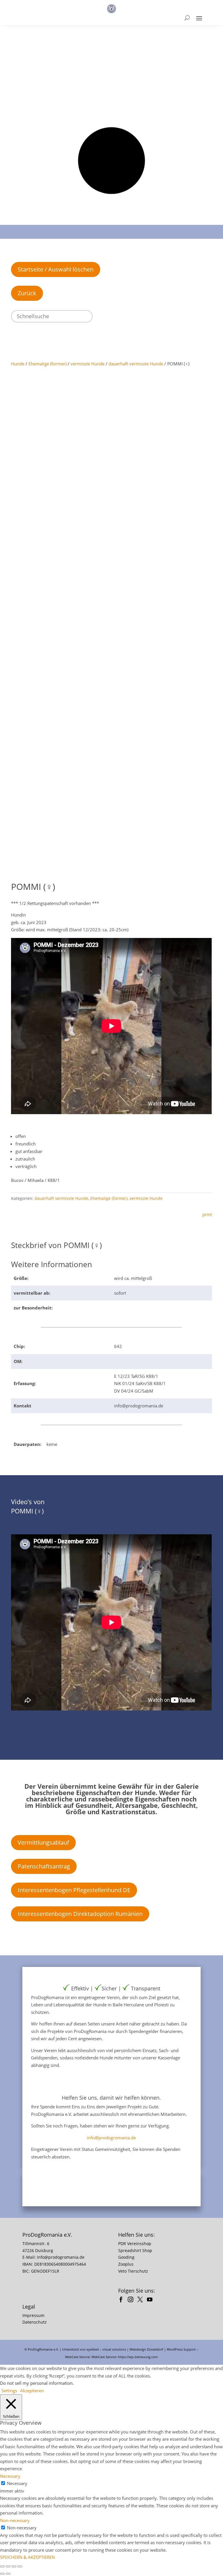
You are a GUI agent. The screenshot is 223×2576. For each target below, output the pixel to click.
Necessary (17, 2483)
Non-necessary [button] (15, 2520)
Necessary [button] (10, 2476)
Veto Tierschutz (133, 2271)
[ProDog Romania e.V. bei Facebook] (122, 2300)
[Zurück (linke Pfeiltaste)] (2, 2574)
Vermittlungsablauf (43, 1842)
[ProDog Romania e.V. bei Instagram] (132, 2300)
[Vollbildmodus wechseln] (8, 2566)
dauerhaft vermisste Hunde (136, 364)
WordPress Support (181, 2349)
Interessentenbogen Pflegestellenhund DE (74, 1890)
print (207, 1214)
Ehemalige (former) (47, 364)
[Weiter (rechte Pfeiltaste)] (8, 2574)
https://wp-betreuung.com (138, 2357)
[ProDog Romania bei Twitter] (142, 2300)
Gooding (126, 2257)
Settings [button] (9, 2391)
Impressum (33, 2315)
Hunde (18, 364)
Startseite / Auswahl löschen (56, 269)
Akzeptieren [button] (32, 2391)
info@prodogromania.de (111, 2138)
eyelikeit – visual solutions (106, 2349)
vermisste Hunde (88, 364)
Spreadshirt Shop (135, 2250)
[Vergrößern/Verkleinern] (2, 2566)
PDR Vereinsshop (135, 2243)
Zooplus (126, 2264)
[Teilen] (14, 2566)
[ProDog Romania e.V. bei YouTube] (151, 2300)
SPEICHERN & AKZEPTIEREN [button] (27, 2557)
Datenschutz (35, 2322)
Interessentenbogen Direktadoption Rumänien (80, 1914)
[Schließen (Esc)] (20, 2566)
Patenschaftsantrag (44, 1866)
